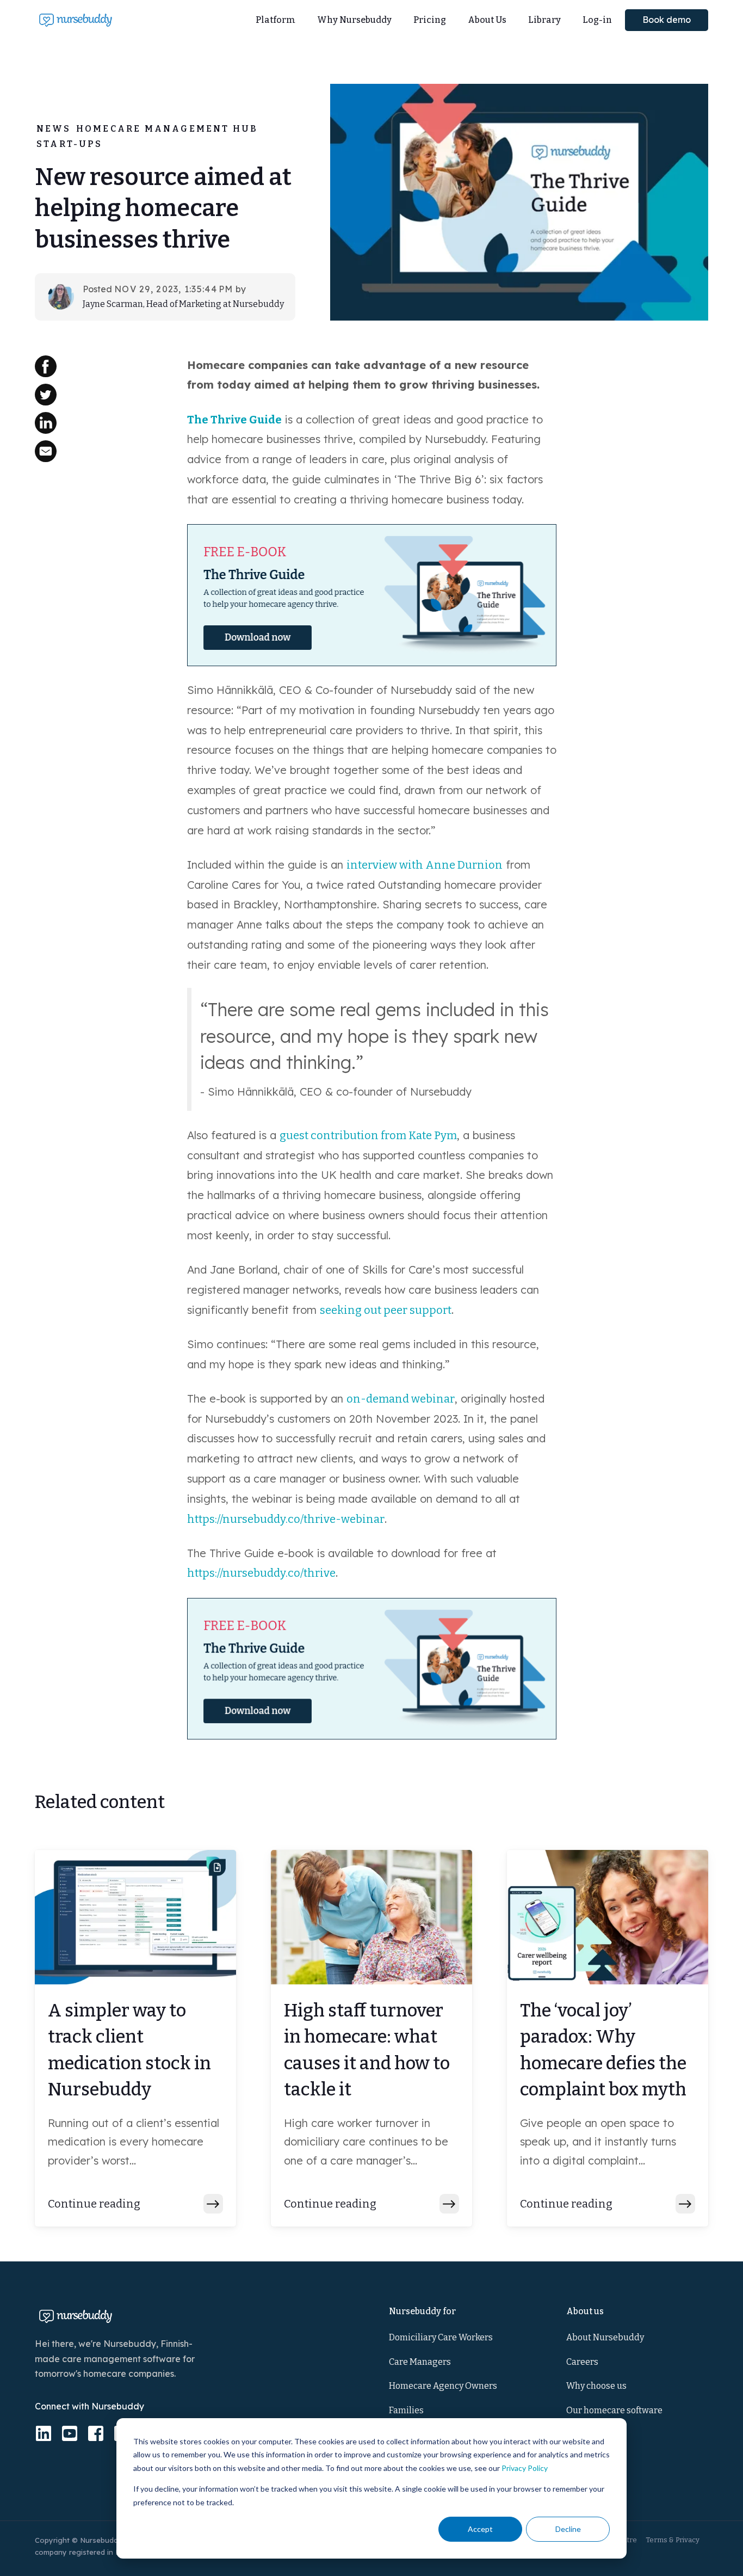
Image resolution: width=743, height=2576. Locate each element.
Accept (480, 2529)
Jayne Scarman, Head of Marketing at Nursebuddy (183, 304)
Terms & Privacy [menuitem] (673, 2540)
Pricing (430, 20)
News (54, 129)
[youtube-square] (70, 2433)
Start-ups (69, 144)
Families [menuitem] (406, 2410)
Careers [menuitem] (582, 2362)
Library (544, 20)
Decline (568, 2529)
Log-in (597, 20)
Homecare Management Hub (167, 129)
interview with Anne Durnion (425, 865)
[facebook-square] (96, 2433)
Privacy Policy (525, 2468)
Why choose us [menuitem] (596, 2386)
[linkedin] (44, 2433)
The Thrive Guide (234, 420)
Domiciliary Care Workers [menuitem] (441, 2337)
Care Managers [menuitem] (420, 2362)
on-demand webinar (401, 1399)
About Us (487, 20)
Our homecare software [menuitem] (614, 2410)
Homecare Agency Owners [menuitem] (443, 2386)
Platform (275, 20)
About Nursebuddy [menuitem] (605, 2337)
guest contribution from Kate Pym (368, 1135)
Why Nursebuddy (354, 20)
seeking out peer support (386, 1310)
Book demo (667, 20)
